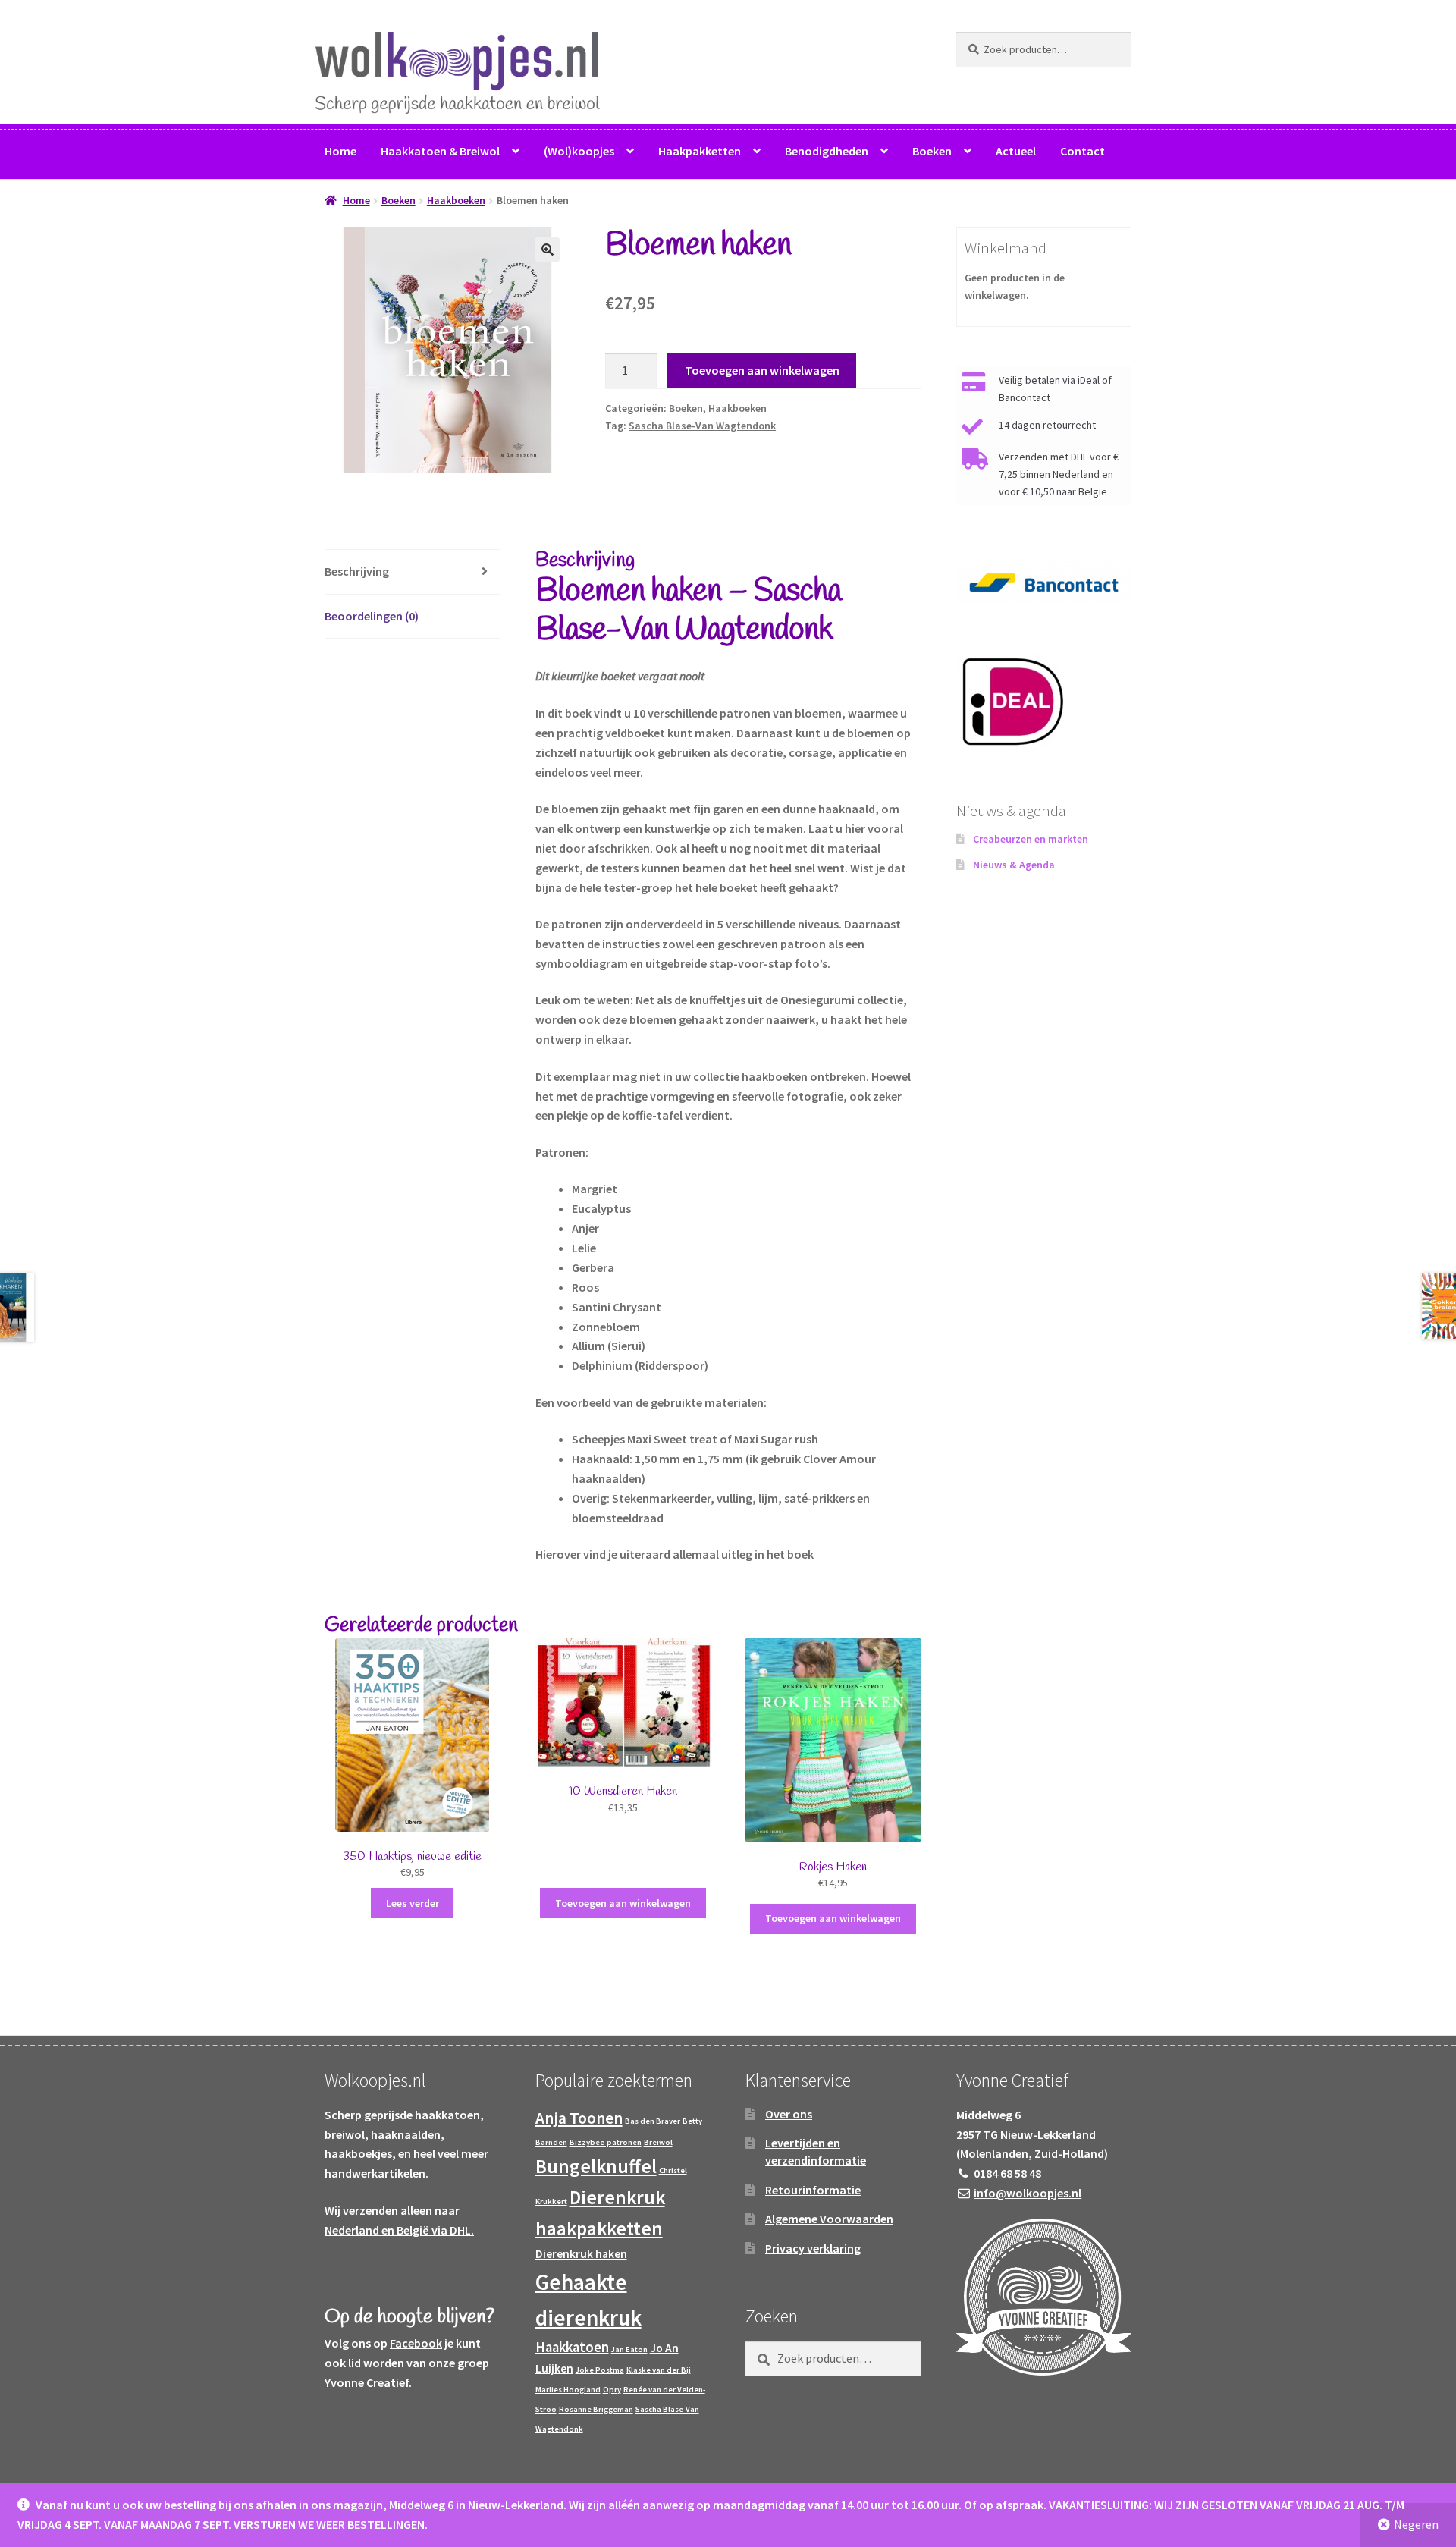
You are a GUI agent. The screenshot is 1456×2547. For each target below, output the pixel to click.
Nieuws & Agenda (1014, 865)
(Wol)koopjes (579, 151)
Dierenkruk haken (581, 2254)
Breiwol (658, 2142)
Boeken (932, 151)
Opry (612, 2390)
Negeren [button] (1416, 2524)
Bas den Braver (653, 2121)
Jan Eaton (629, 2349)
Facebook (416, 2343)
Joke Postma (600, 2370)
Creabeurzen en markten (1031, 839)
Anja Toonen (579, 2118)
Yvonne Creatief (367, 2382)
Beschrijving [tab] (357, 571)
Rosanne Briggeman (596, 2409)
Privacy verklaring (813, 2248)
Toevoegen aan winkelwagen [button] (623, 1903)
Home (340, 151)
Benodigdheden (827, 151)
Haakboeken (456, 200)
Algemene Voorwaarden (829, 2219)
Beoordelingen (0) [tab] (372, 616)
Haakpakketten (700, 151)
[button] (548, 250)
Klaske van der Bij (659, 2370)
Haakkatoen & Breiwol (440, 151)
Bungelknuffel (596, 2166)
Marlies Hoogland (568, 2390)
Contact (1083, 151)
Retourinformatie (813, 2190)
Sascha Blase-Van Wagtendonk (702, 426)
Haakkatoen (572, 2347)
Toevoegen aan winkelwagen (762, 370)
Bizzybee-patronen (606, 2142)
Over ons (789, 2114)
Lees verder (413, 1903)
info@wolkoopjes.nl (1028, 2193)
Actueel (1016, 151)
